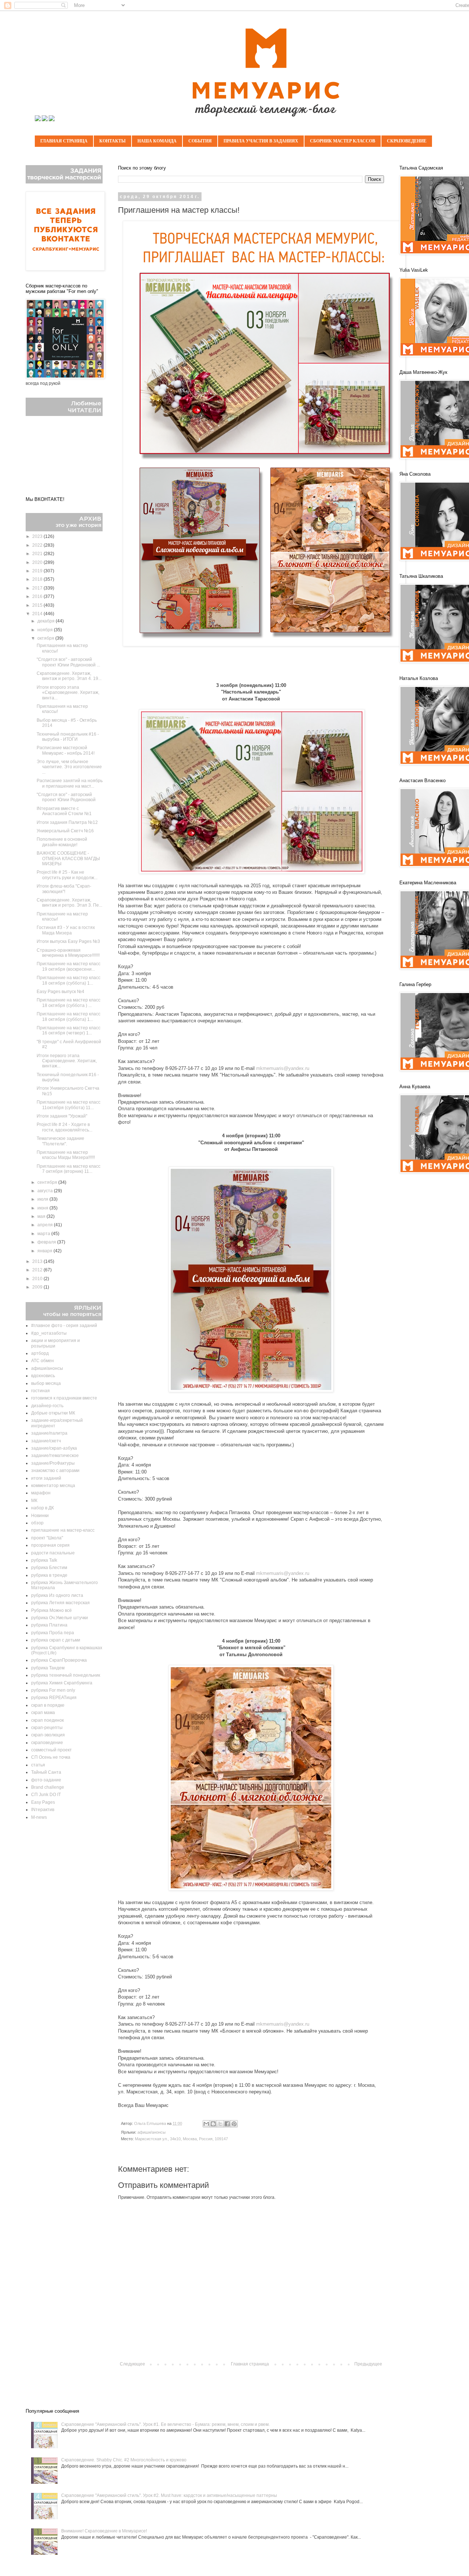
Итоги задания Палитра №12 (67, 822)
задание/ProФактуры (53, 1463)
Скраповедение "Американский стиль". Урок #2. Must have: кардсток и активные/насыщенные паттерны (169, 2495)
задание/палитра (49, 1433)
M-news (39, 1817)
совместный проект (51, 1750)
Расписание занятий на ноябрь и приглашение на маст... (70, 783)
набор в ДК (43, 1508)
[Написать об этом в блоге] (213, 2124)
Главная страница (64, 141)
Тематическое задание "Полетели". (60, 1141)
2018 (38, 579)
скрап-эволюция (48, 1735)
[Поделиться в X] (220, 2124)
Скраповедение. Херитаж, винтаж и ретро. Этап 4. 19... (69, 676)
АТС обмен (43, 1361)
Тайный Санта (46, 1772)
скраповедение (47, 1743)
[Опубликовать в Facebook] (227, 2124)
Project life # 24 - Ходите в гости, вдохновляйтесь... (64, 1127)
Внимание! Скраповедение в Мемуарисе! (104, 2531)
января (45, 1251)
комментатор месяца (53, 1486)
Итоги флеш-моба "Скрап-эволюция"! (64, 889)
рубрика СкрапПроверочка (59, 1660)
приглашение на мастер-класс (63, 1530)
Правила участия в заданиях (261, 141)
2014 (38, 614)
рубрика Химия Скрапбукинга (62, 1683)
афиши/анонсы (152, 2132)
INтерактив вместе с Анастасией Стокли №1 (64, 811)
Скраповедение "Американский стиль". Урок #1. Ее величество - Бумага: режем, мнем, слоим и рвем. (165, 2424)
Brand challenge (48, 1787)
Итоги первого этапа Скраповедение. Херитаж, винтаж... (67, 1061)
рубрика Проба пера (53, 1633)
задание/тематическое (55, 1456)
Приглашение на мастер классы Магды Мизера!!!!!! (66, 1155)
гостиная (40, 1391)
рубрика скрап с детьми (56, 1640)
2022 (38, 545)
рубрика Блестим (49, 1568)
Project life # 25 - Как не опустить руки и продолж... (67, 875)
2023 (38, 536)
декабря (47, 621)
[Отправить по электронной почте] (206, 2124)
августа (46, 1191)
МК (34, 1501)
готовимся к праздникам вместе (64, 1398)
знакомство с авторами (55, 1471)
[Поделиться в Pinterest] (234, 2124)
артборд (40, 1353)
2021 (38, 554)
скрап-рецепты (47, 1728)
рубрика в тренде (49, 1575)
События (200, 141)
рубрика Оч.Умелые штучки (60, 1618)
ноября (46, 630)
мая (42, 1216)
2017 (38, 588)
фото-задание (46, 1780)
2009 (38, 1287)
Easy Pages (43, 1802)
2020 (38, 562)
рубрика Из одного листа (57, 1595)
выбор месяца (46, 1383)
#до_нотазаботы (49, 1333)
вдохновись (43, 1376)
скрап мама (43, 1713)
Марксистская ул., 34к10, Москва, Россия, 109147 (181, 2139)
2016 (38, 596)
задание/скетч (46, 1441)
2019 (38, 571)
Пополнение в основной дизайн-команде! (62, 842)
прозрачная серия (50, 1545)
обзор (37, 1523)
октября (46, 638)
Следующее (132, 2364)
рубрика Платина (49, 1625)
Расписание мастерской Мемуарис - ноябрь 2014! (66, 750)
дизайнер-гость (47, 1406)
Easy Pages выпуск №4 (60, 992)
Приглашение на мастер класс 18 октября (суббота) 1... (69, 980)
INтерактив (43, 1810)
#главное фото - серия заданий (64, 1326)
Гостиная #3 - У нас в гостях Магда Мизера (66, 930)
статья (38, 1765)
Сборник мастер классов (343, 141)
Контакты (112, 141)
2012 (38, 1270)
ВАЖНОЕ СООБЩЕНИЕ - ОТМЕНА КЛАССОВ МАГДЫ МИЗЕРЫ (68, 858)
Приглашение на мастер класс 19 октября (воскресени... (69, 966)
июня (43, 1208)
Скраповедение (407, 141)
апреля (46, 1225)
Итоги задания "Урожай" (62, 1116)
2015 (38, 605)
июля (43, 1199)
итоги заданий (46, 1478)
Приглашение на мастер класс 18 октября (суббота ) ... (69, 1003)
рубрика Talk (44, 1560)
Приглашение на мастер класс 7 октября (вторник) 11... (69, 1169)
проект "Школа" (47, 1538)
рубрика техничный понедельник (66, 1675)
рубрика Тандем (48, 1668)
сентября (48, 1182)
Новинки (40, 1516)
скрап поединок (47, 1720)
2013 (38, 1261)
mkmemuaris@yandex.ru (283, 1068)
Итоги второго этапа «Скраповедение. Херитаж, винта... (68, 693)
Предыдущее (368, 2364)
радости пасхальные (53, 1553)
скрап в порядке (48, 1705)
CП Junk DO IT (46, 1795)
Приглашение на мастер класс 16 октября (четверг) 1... (69, 1030)
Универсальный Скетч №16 (65, 831)
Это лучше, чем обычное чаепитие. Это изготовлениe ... (69, 767)
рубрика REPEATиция (54, 1698)
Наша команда (157, 141)
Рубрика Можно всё (51, 1610)
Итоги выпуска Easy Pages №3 (68, 941)
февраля (47, 1242)
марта (44, 1234)
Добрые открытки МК (53, 1413)
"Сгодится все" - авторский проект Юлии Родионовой (66, 797)
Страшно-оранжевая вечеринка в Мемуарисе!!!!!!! (68, 953)
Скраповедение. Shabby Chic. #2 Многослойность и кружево (124, 2460)
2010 (38, 1279)
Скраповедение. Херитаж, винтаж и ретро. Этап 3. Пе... (69, 903)
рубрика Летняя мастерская (60, 1603)
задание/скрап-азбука (54, 1448)
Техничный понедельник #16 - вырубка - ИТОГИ (68, 737)
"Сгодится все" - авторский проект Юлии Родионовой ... (68, 662)
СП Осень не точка (51, 1757)
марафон (41, 1493)
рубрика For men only (53, 1690)
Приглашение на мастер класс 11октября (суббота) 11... (69, 1105)
